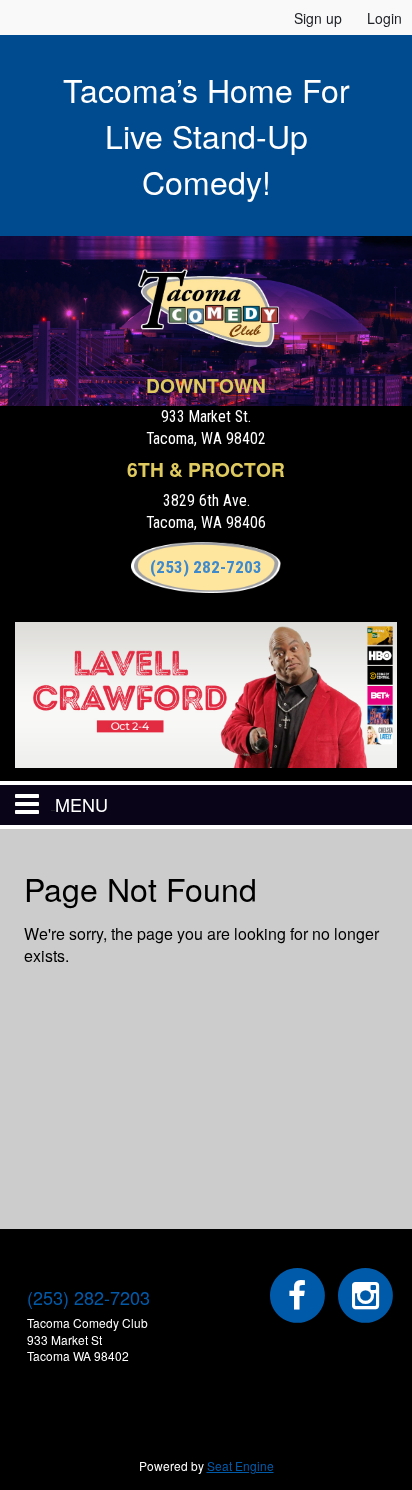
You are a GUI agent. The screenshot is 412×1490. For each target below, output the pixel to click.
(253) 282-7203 (206, 567)
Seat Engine (240, 1465)
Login (384, 18)
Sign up (318, 18)
